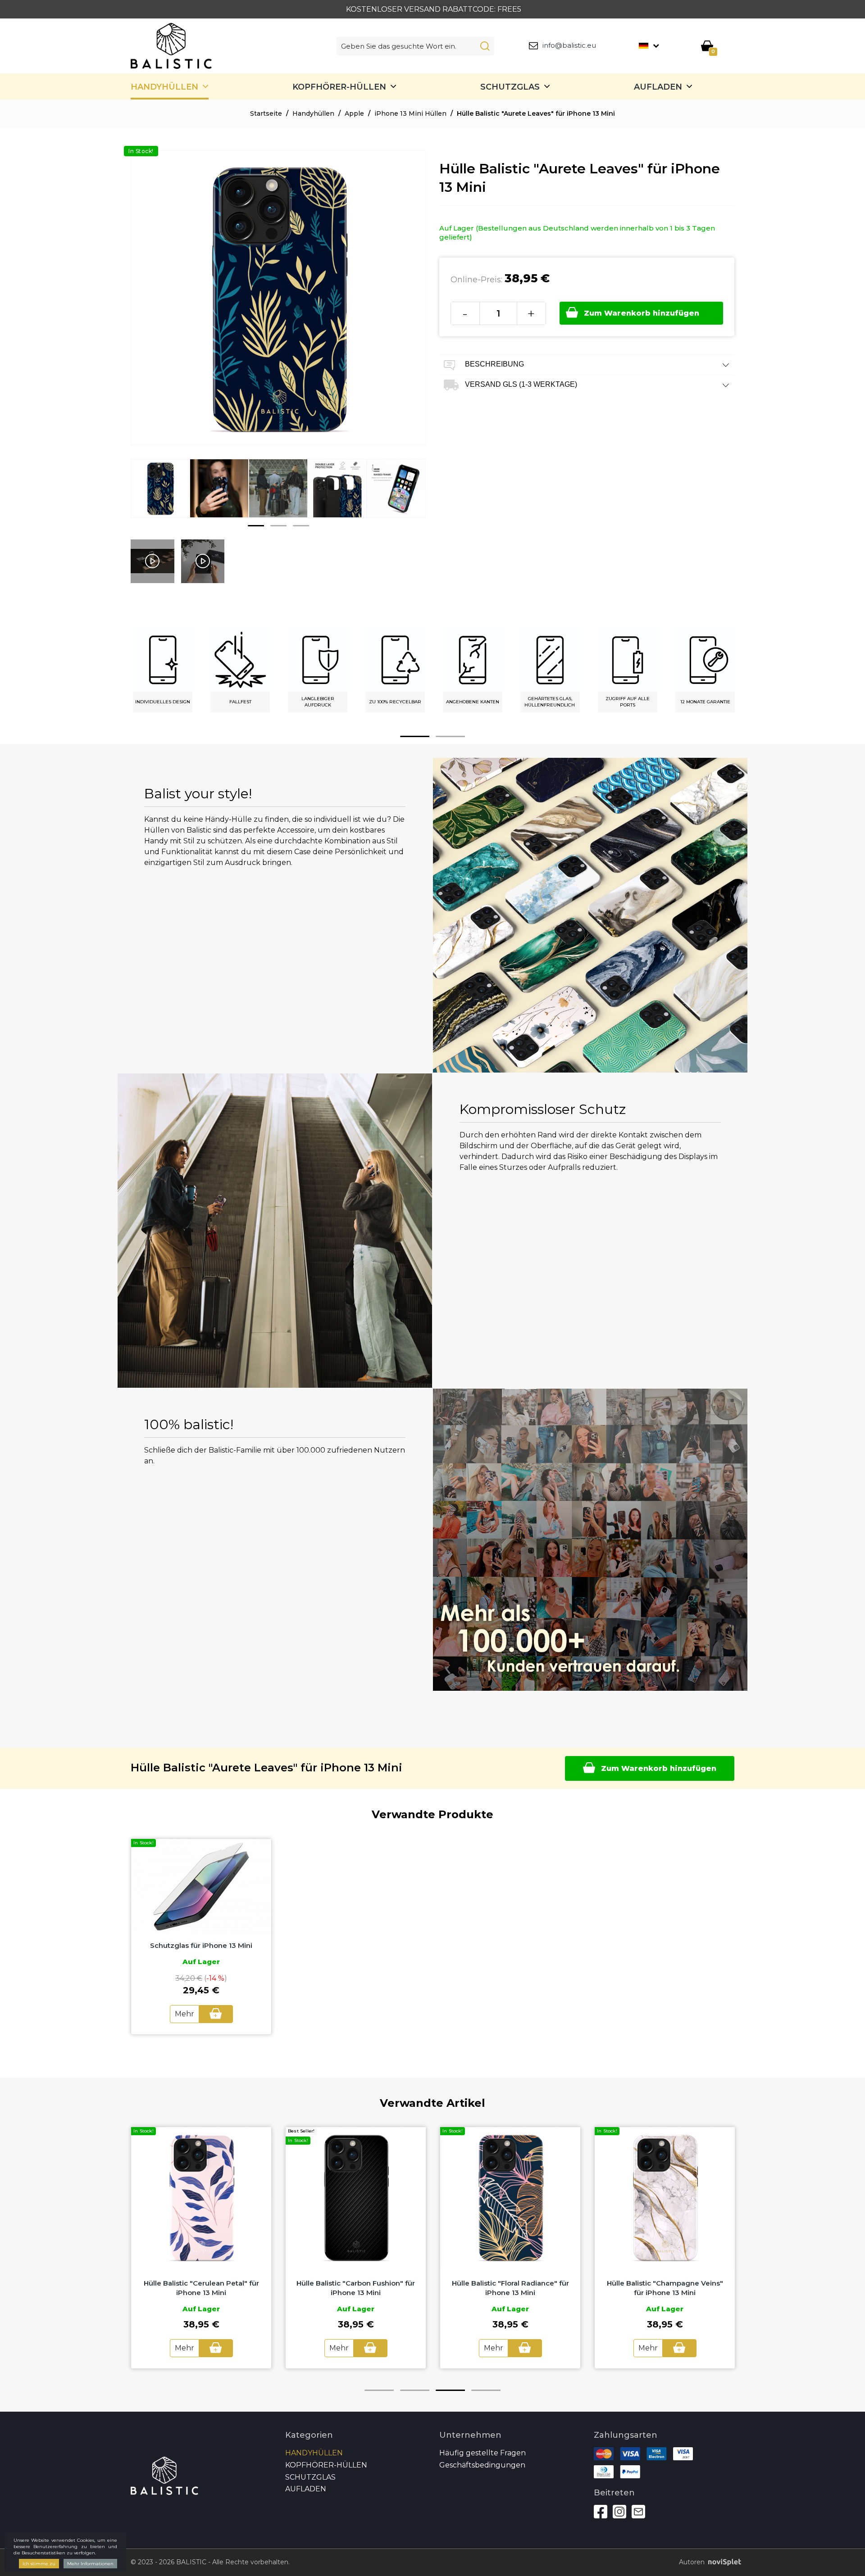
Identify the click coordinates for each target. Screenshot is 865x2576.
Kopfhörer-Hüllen (339, 87)
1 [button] (256, 526)
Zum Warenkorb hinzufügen (642, 313)
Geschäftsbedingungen (482, 2465)
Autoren (692, 2562)
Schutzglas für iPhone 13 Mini (201, 1945)
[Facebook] (601, 2512)
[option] (160, 495)
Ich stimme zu (39, 2564)
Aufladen (658, 87)
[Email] (638, 2512)
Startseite (266, 113)
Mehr (184, 2014)
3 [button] (301, 526)
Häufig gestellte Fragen (483, 2453)
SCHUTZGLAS (510, 87)
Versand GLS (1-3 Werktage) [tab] (520, 384)
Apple (354, 113)
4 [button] (486, 2390)
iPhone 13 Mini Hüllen (410, 113)
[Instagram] (619, 2512)
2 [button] (278, 526)
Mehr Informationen (90, 2564)
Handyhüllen (164, 87)
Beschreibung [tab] (494, 364)
